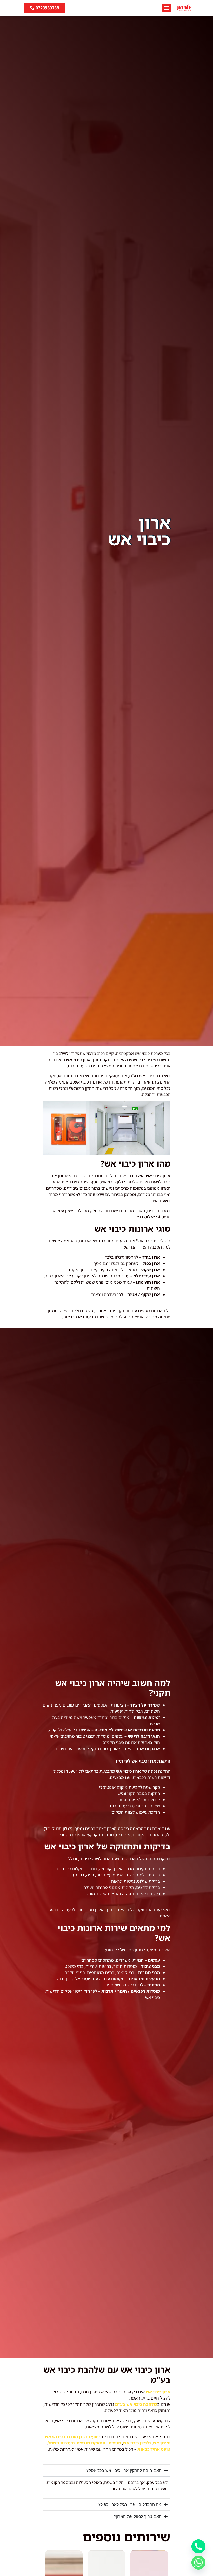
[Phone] (198, 2546)
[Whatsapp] (198, 2563)
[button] (167, 8)
